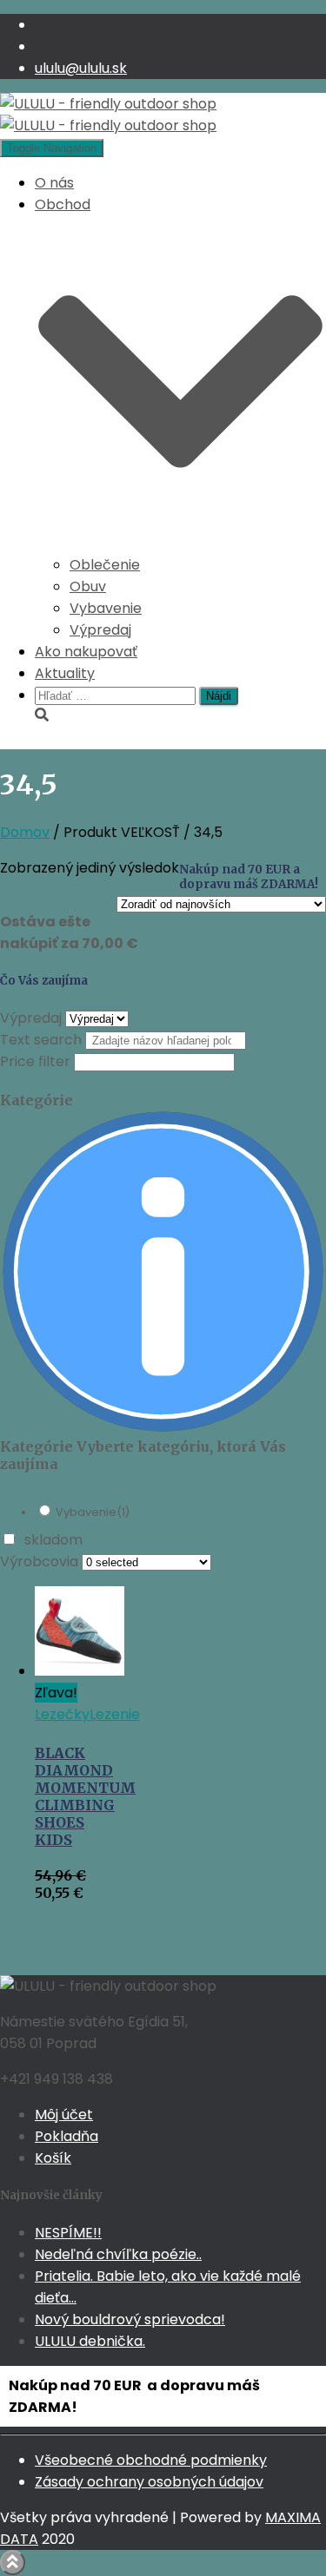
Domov (25, 832)
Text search (41, 1040)
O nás (54, 183)
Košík (53, 2158)
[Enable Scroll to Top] (13, 2563)
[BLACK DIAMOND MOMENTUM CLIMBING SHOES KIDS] (80, 1671)
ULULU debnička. (90, 2341)
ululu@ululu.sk (81, 68)
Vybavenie (106, 608)
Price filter (35, 1061)
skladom (53, 1540)
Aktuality (65, 673)
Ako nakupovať (86, 652)
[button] (180, 543)
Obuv (88, 586)
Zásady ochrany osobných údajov (149, 2482)
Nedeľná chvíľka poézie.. (118, 2254)
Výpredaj (100, 630)
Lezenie (115, 1714)
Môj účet (64, 2115)
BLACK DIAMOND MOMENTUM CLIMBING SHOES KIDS (85, 1796)
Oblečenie (105, 565)
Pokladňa (67, 2136)
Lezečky (62, 1714)
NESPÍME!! (68, 2233)
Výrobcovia (39, 1561)
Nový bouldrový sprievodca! (130, 2319)
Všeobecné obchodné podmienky (151, 2460)
